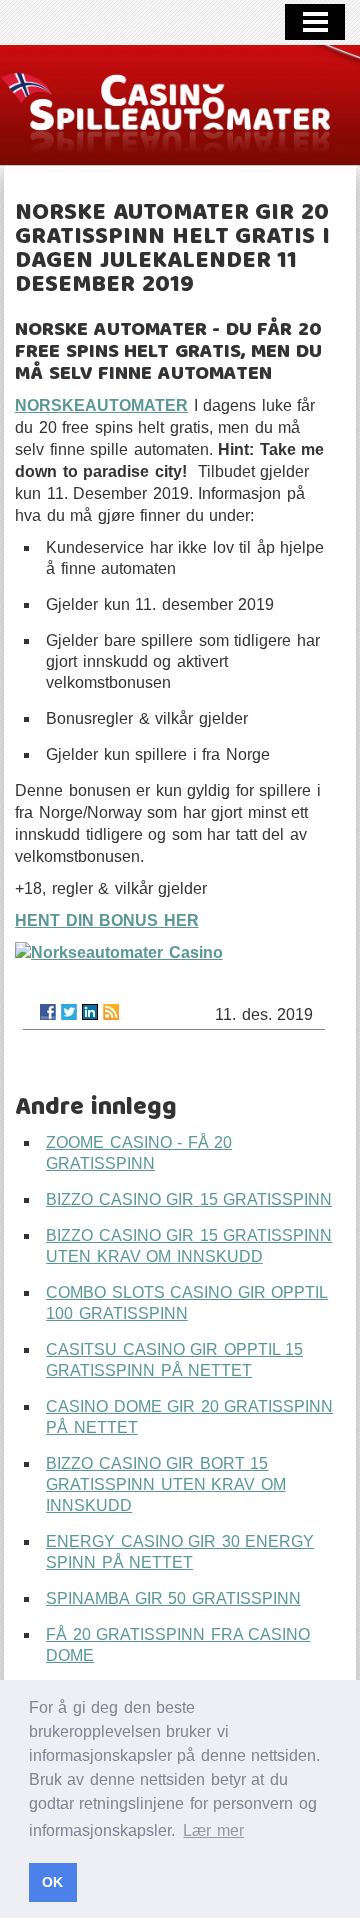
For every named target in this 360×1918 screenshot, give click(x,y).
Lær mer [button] (213, 1830)
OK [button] (52, 1882)
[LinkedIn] (90, 1012)
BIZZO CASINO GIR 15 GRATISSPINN (189, 1199)
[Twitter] (69, 1012)
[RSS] (111, 1012)
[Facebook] (48, 1012)
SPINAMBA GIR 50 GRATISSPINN (173, 1598)
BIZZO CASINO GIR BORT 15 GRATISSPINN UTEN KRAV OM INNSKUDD (166, 1484)
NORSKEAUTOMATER (101, 405)
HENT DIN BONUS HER (107, 920)
